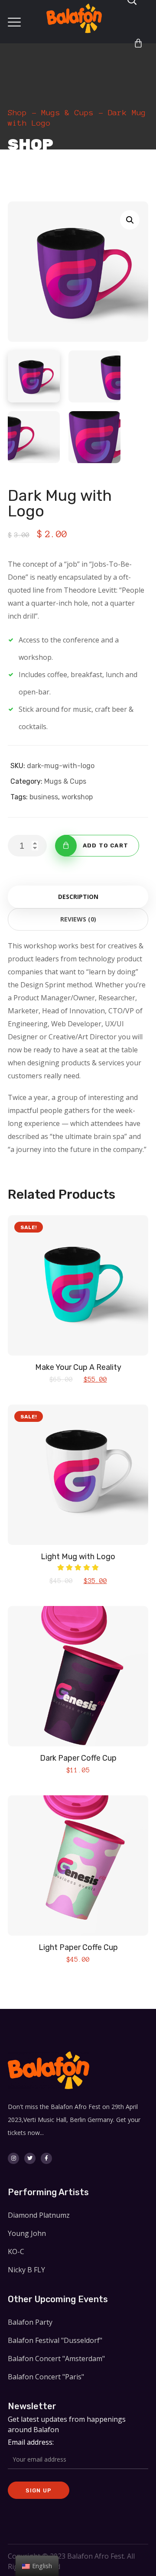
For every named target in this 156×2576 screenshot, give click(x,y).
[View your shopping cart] (138, 43)
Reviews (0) (78, 919)
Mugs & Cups (67, 113)
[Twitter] (30, 2158)
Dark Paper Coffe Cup (78, 1758)
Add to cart (106, 845)
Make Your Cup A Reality (78, 1367)
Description (78, 897)
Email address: (31, 2442)
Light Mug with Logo (78, 1557)
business (44, 797)
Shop (17, 113)
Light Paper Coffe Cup (78, 1947)
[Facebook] (46, 2158)
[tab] (78, 897)
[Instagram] (13, 2158)
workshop (77, 797)
